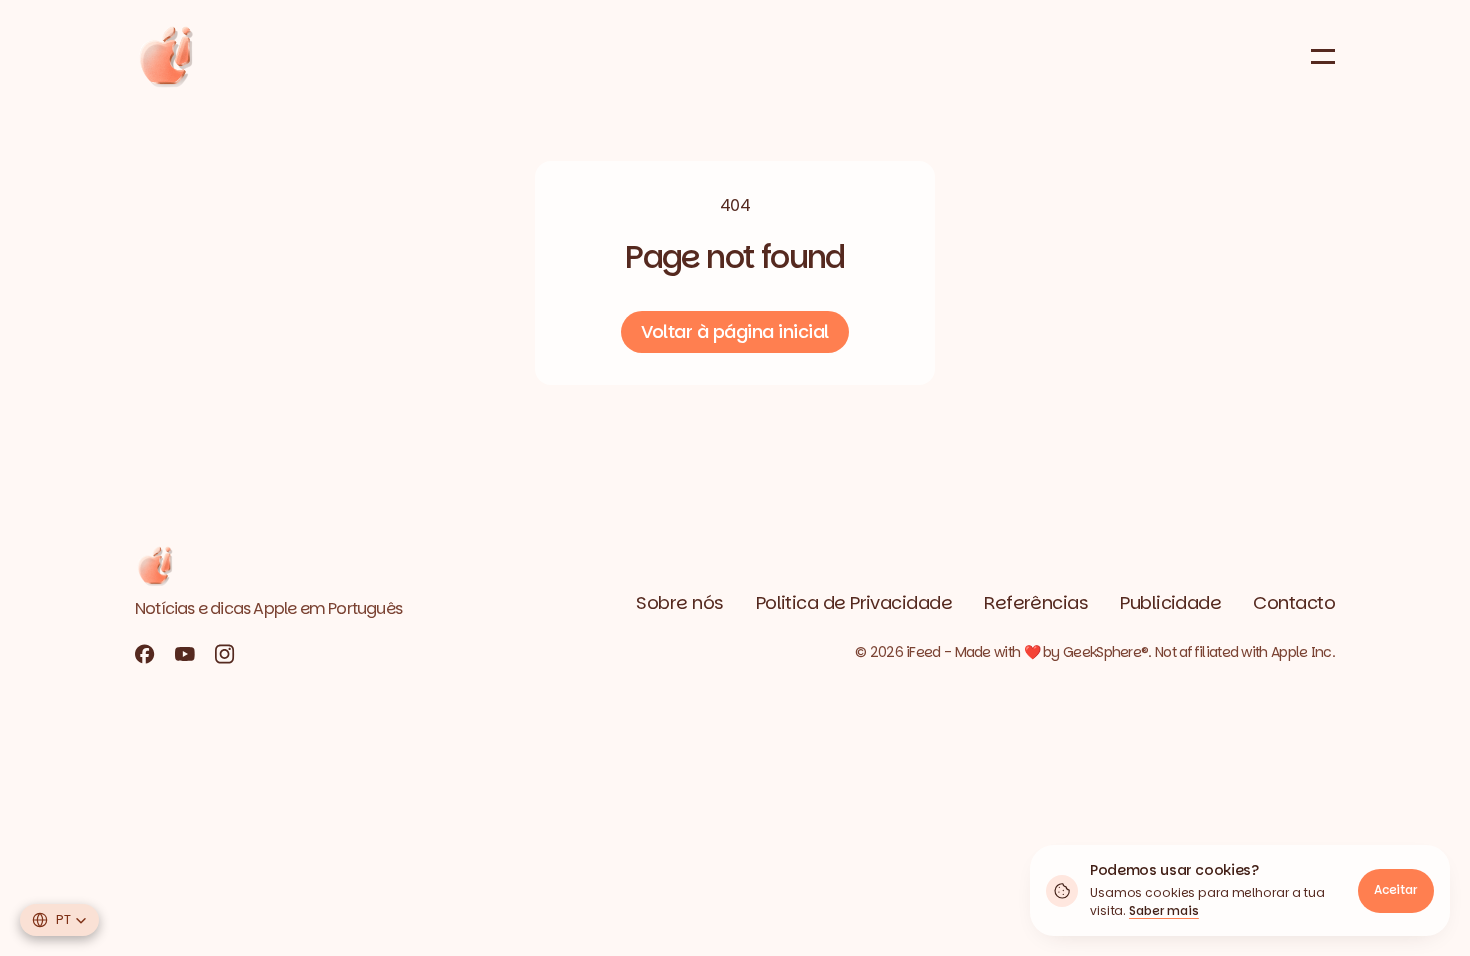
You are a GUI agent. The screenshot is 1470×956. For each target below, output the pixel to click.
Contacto (1294, 602)
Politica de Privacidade (854, 602)
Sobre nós (679, 602)
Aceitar (1396, 889)
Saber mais (1164, 910)
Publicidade (1170, 602)
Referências (1036, 602)
